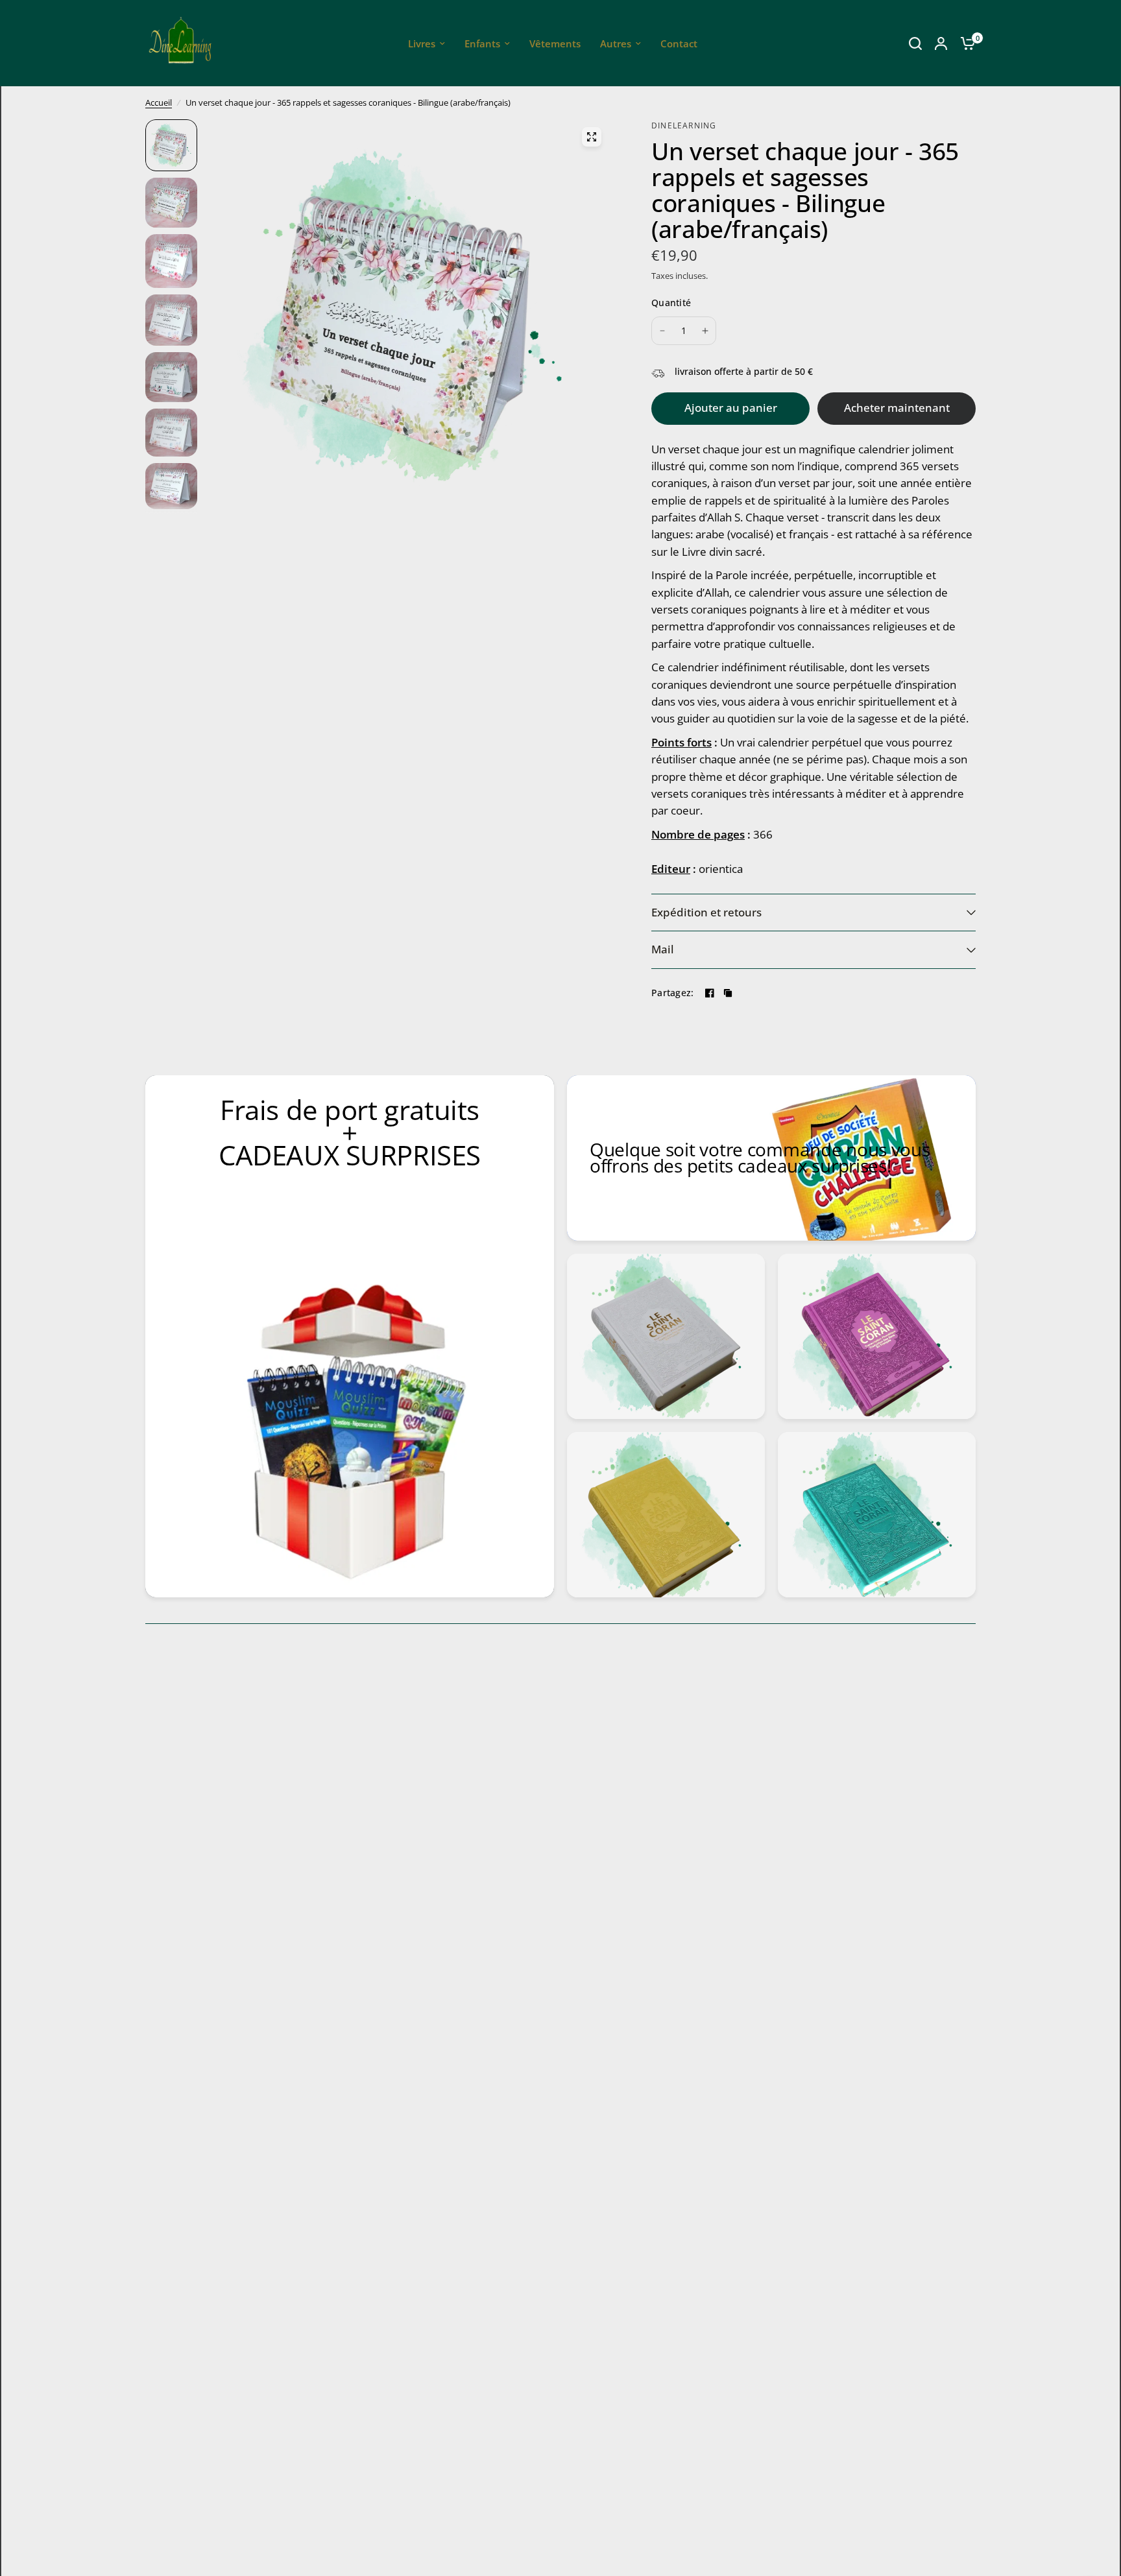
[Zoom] (592, 137)
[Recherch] (915, 43)
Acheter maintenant (897, 408)
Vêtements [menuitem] (555, 43)
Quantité (671, 303)
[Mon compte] (941, 43)
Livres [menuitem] (422, 43)
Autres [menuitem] (616, 43)
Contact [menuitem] (679, 43)
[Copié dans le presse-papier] (728, 993)
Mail (663, 949)
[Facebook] (710, 993)
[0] (965, 43)
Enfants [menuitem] (482, 43)
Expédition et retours (706, 912)
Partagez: (673, 993)
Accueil (159, 102)
